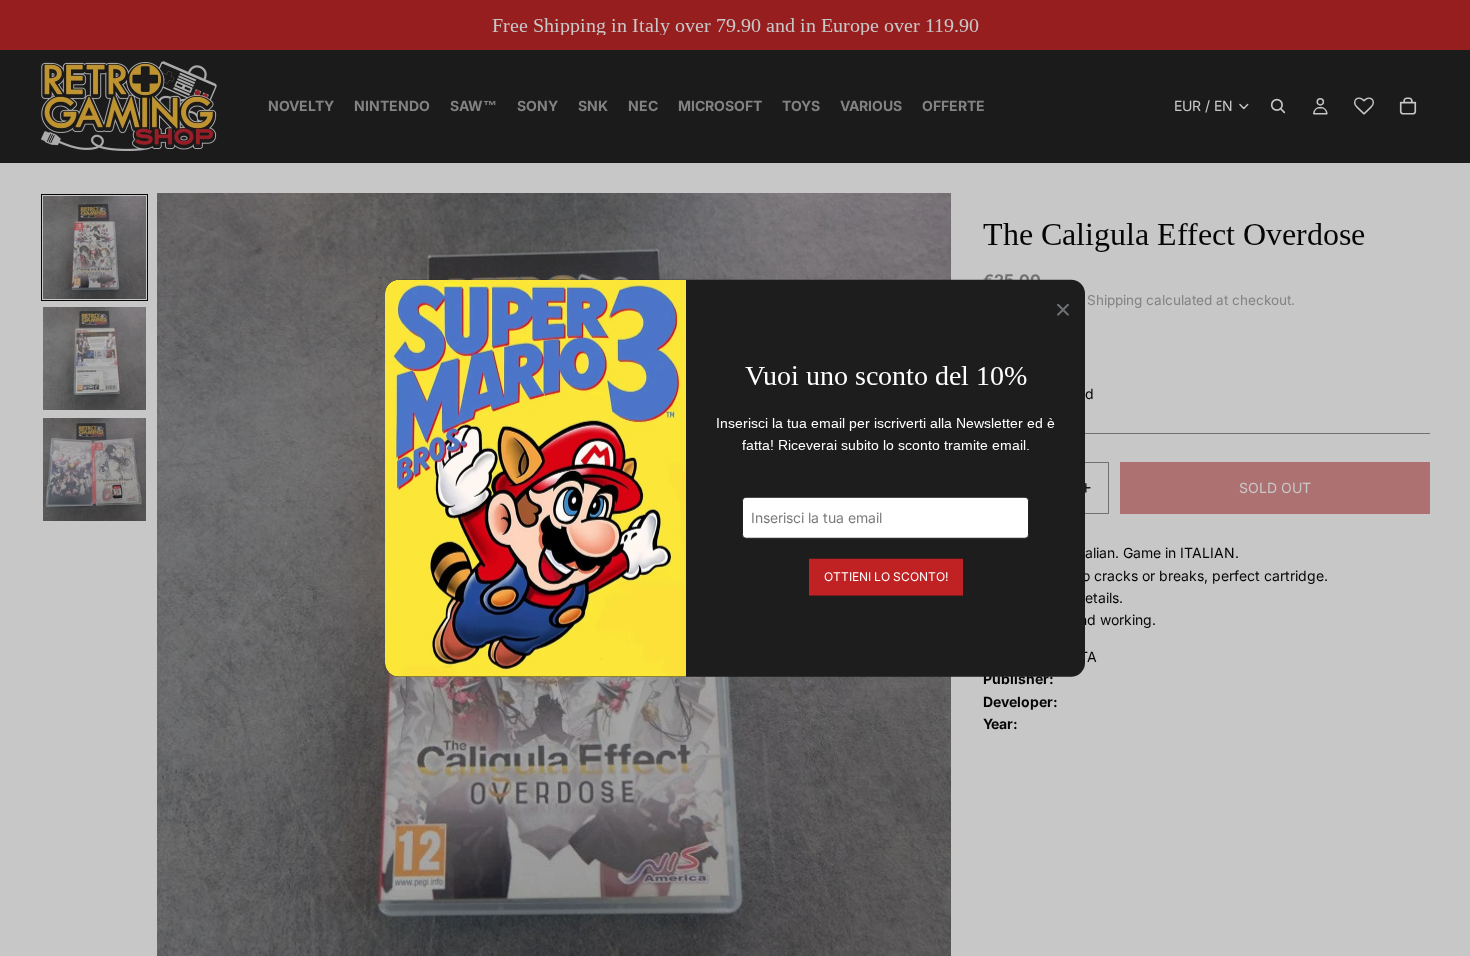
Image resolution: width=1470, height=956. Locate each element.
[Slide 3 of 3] (94, 469)
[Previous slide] (179, 590)
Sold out (1275, 487)
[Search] (1278, 106)
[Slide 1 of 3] (94, 247)
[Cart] (1408, 106)
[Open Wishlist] (1364, 106)
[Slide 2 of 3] (94, 358)
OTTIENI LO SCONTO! (886, 575)
